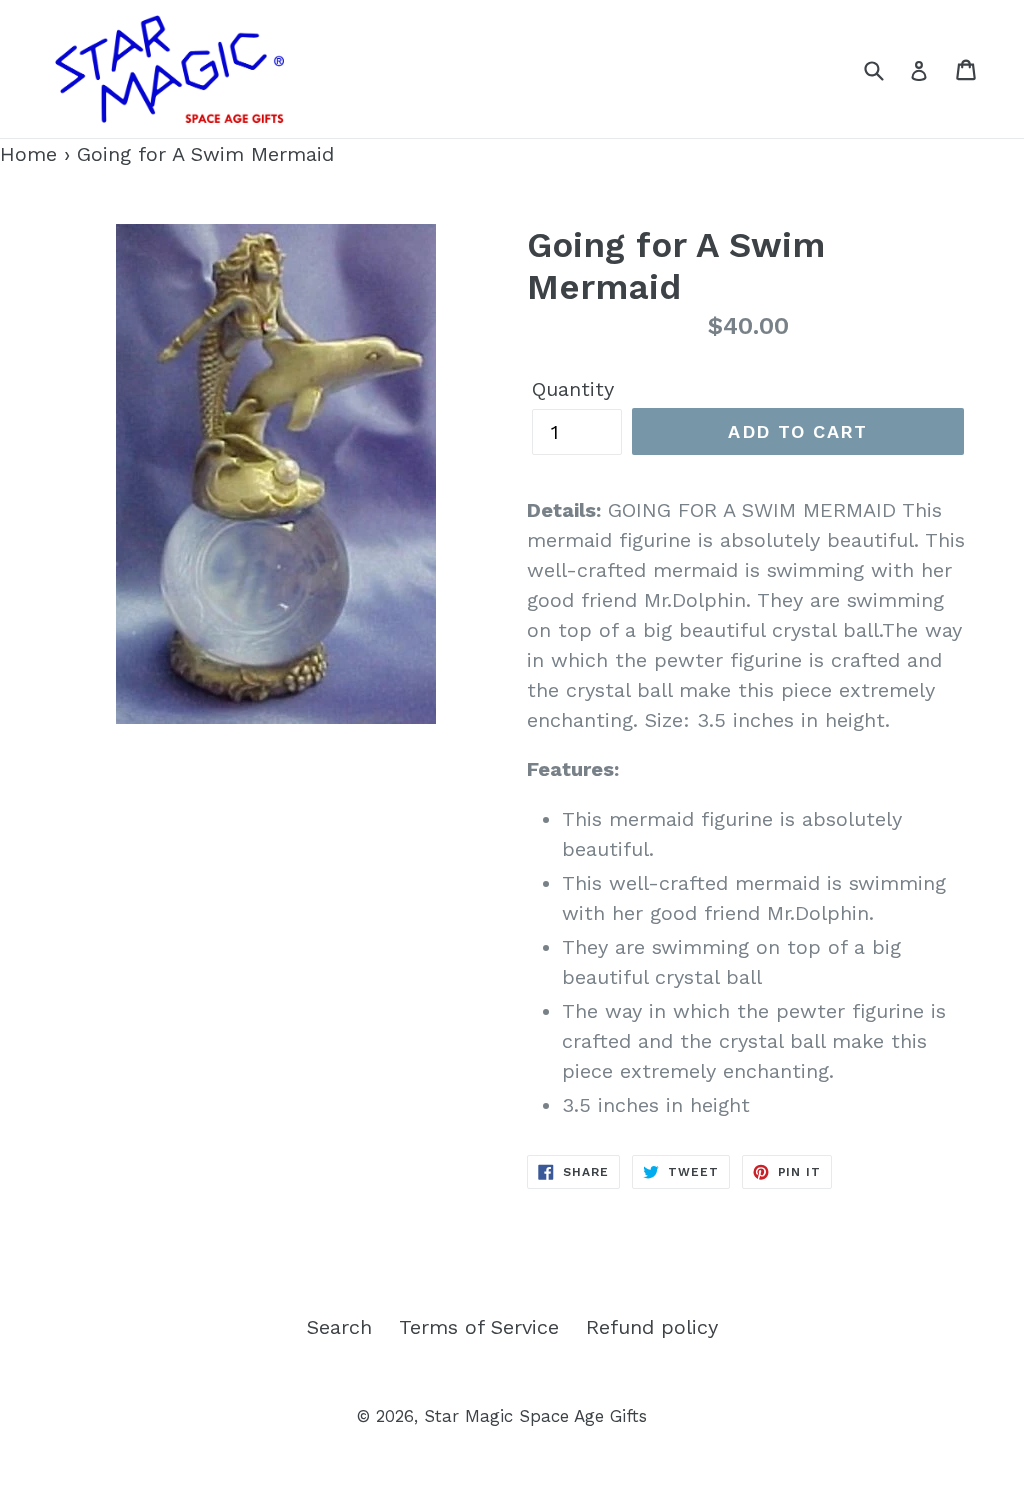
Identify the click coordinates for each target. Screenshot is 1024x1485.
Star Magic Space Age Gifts (535, 1416)
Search (339, 1327)
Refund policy (652, 1327)
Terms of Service (479, 1327)
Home (28, 154)
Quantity (573, 389)
